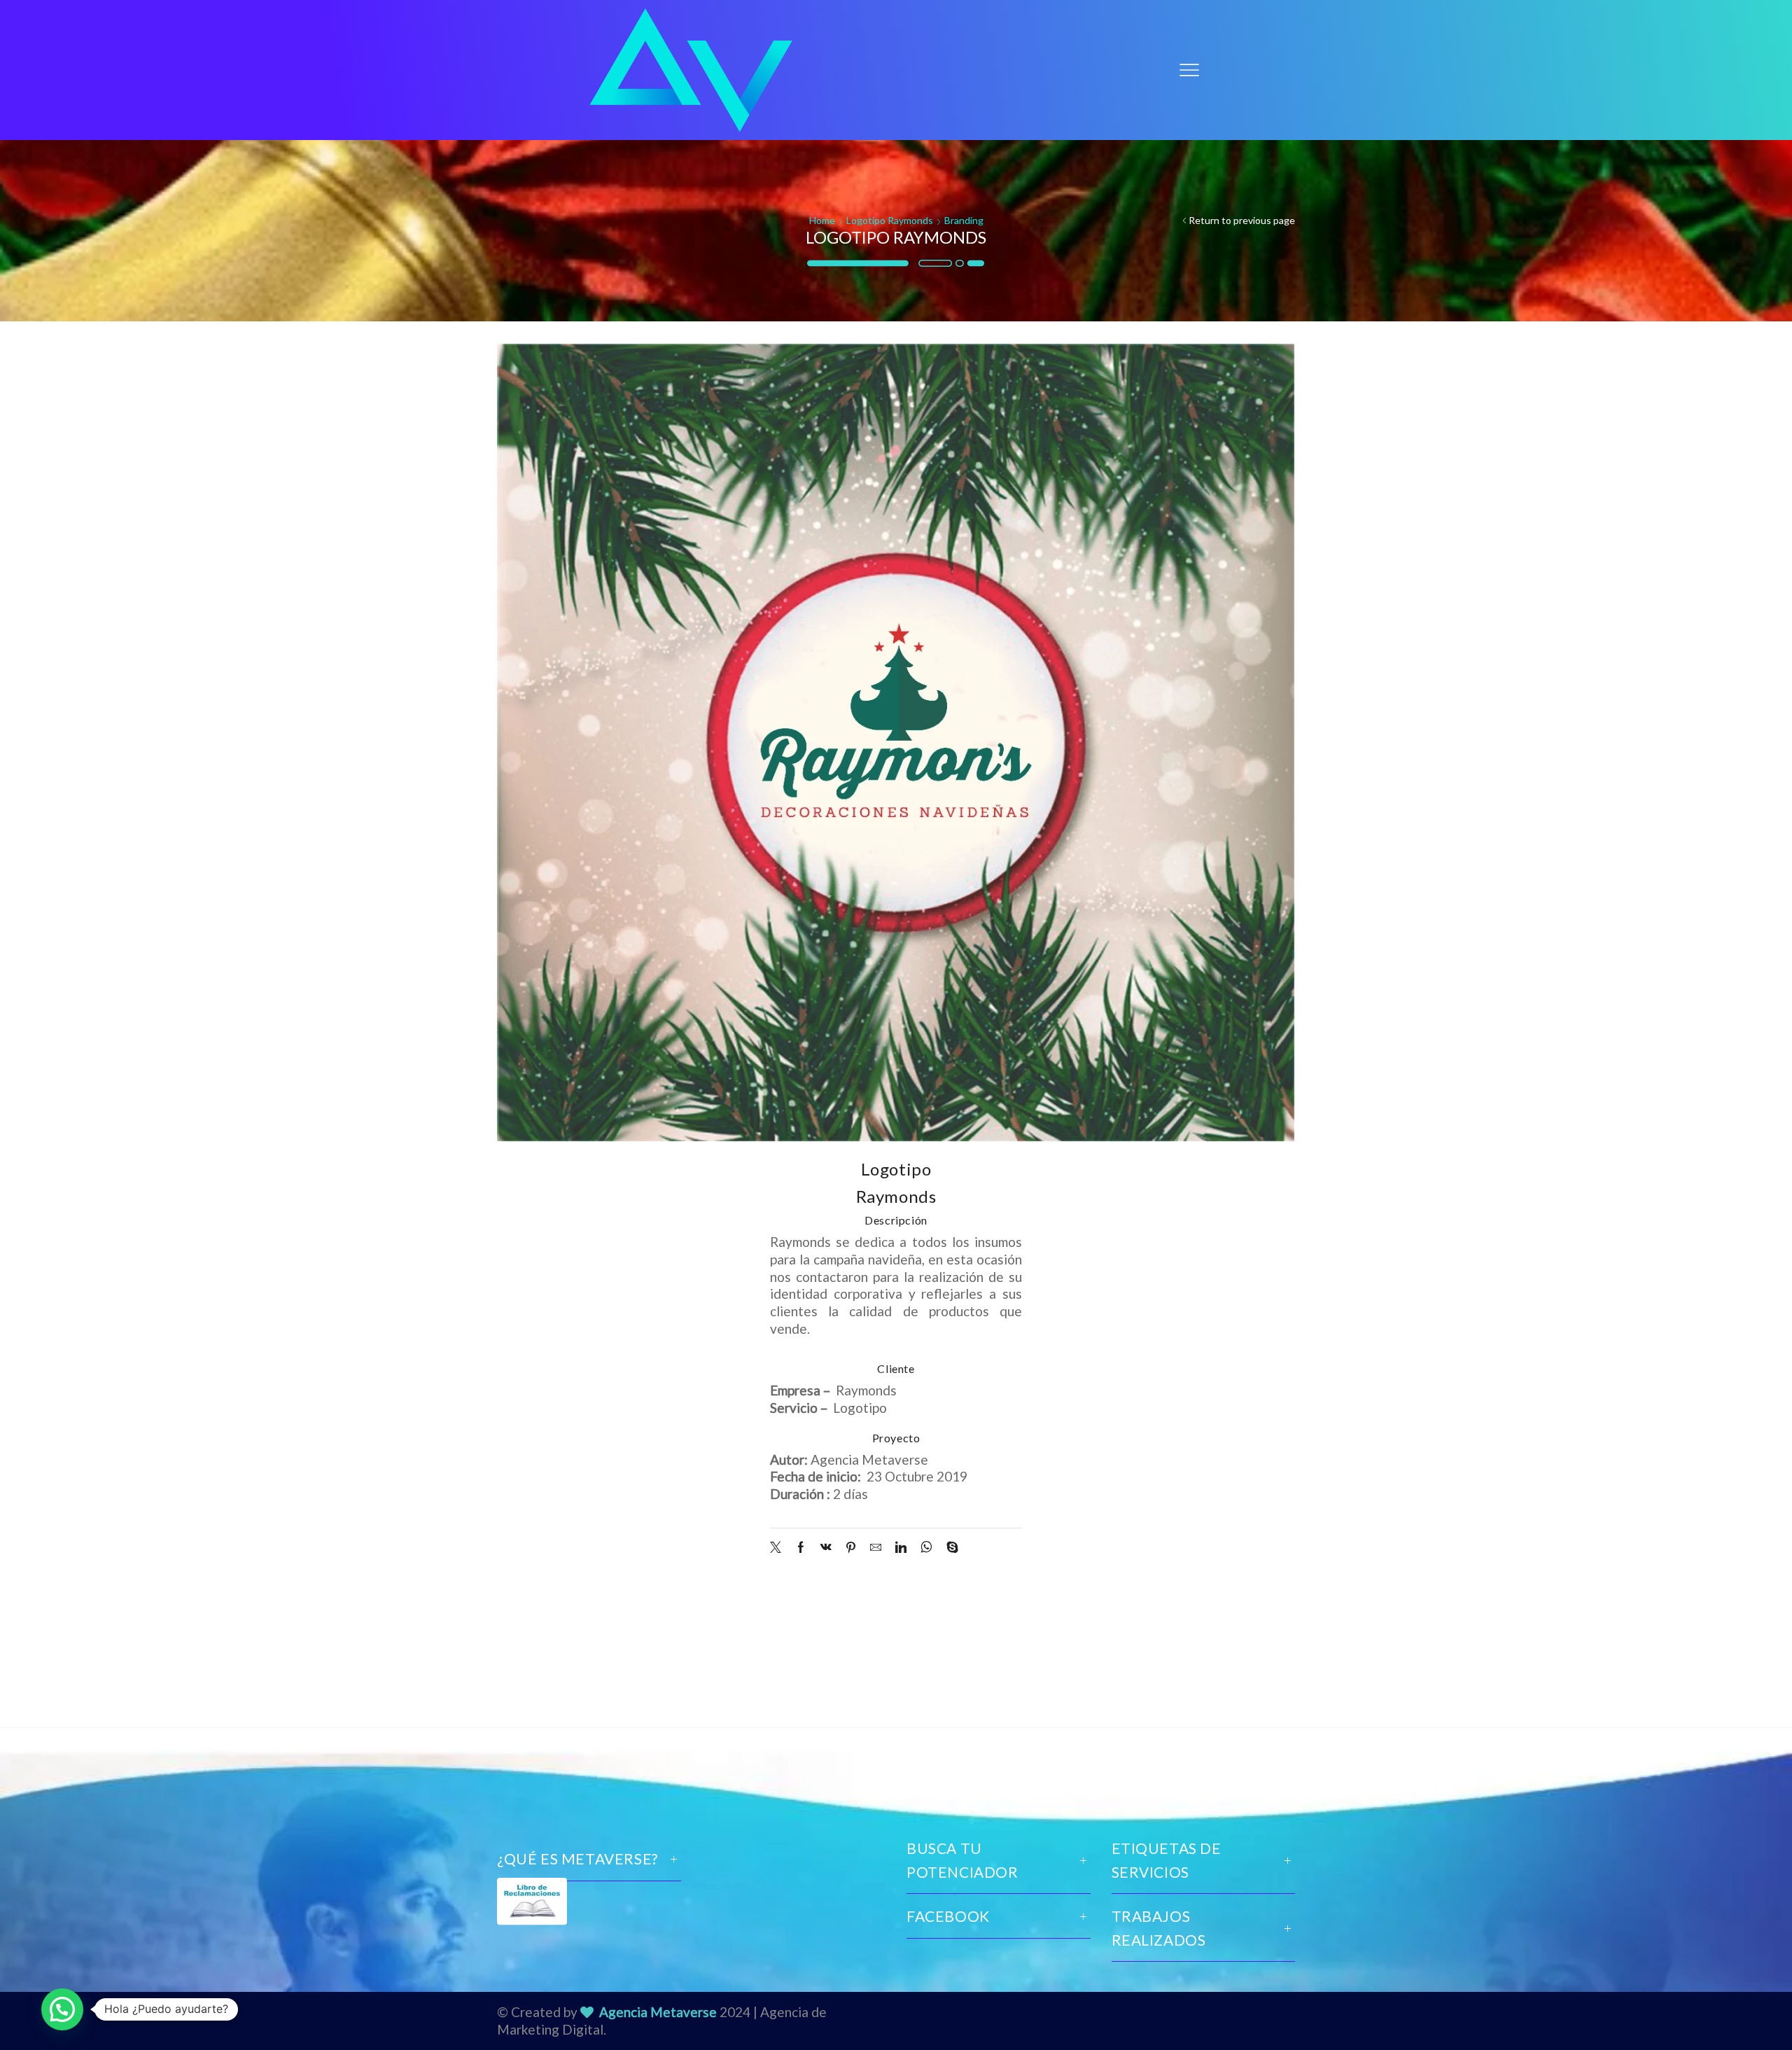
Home (822, 220)
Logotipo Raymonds (890, 220)
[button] (62, 2009)
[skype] (949, 1548)
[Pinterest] (851, 1548)
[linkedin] (901, 1548)
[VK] (826, 1548)
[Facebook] (801, 1548)
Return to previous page (1242, 220)
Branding (964, 220)
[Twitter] (779, 1548)
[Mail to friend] (876, 1548)
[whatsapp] (926, 1548)
